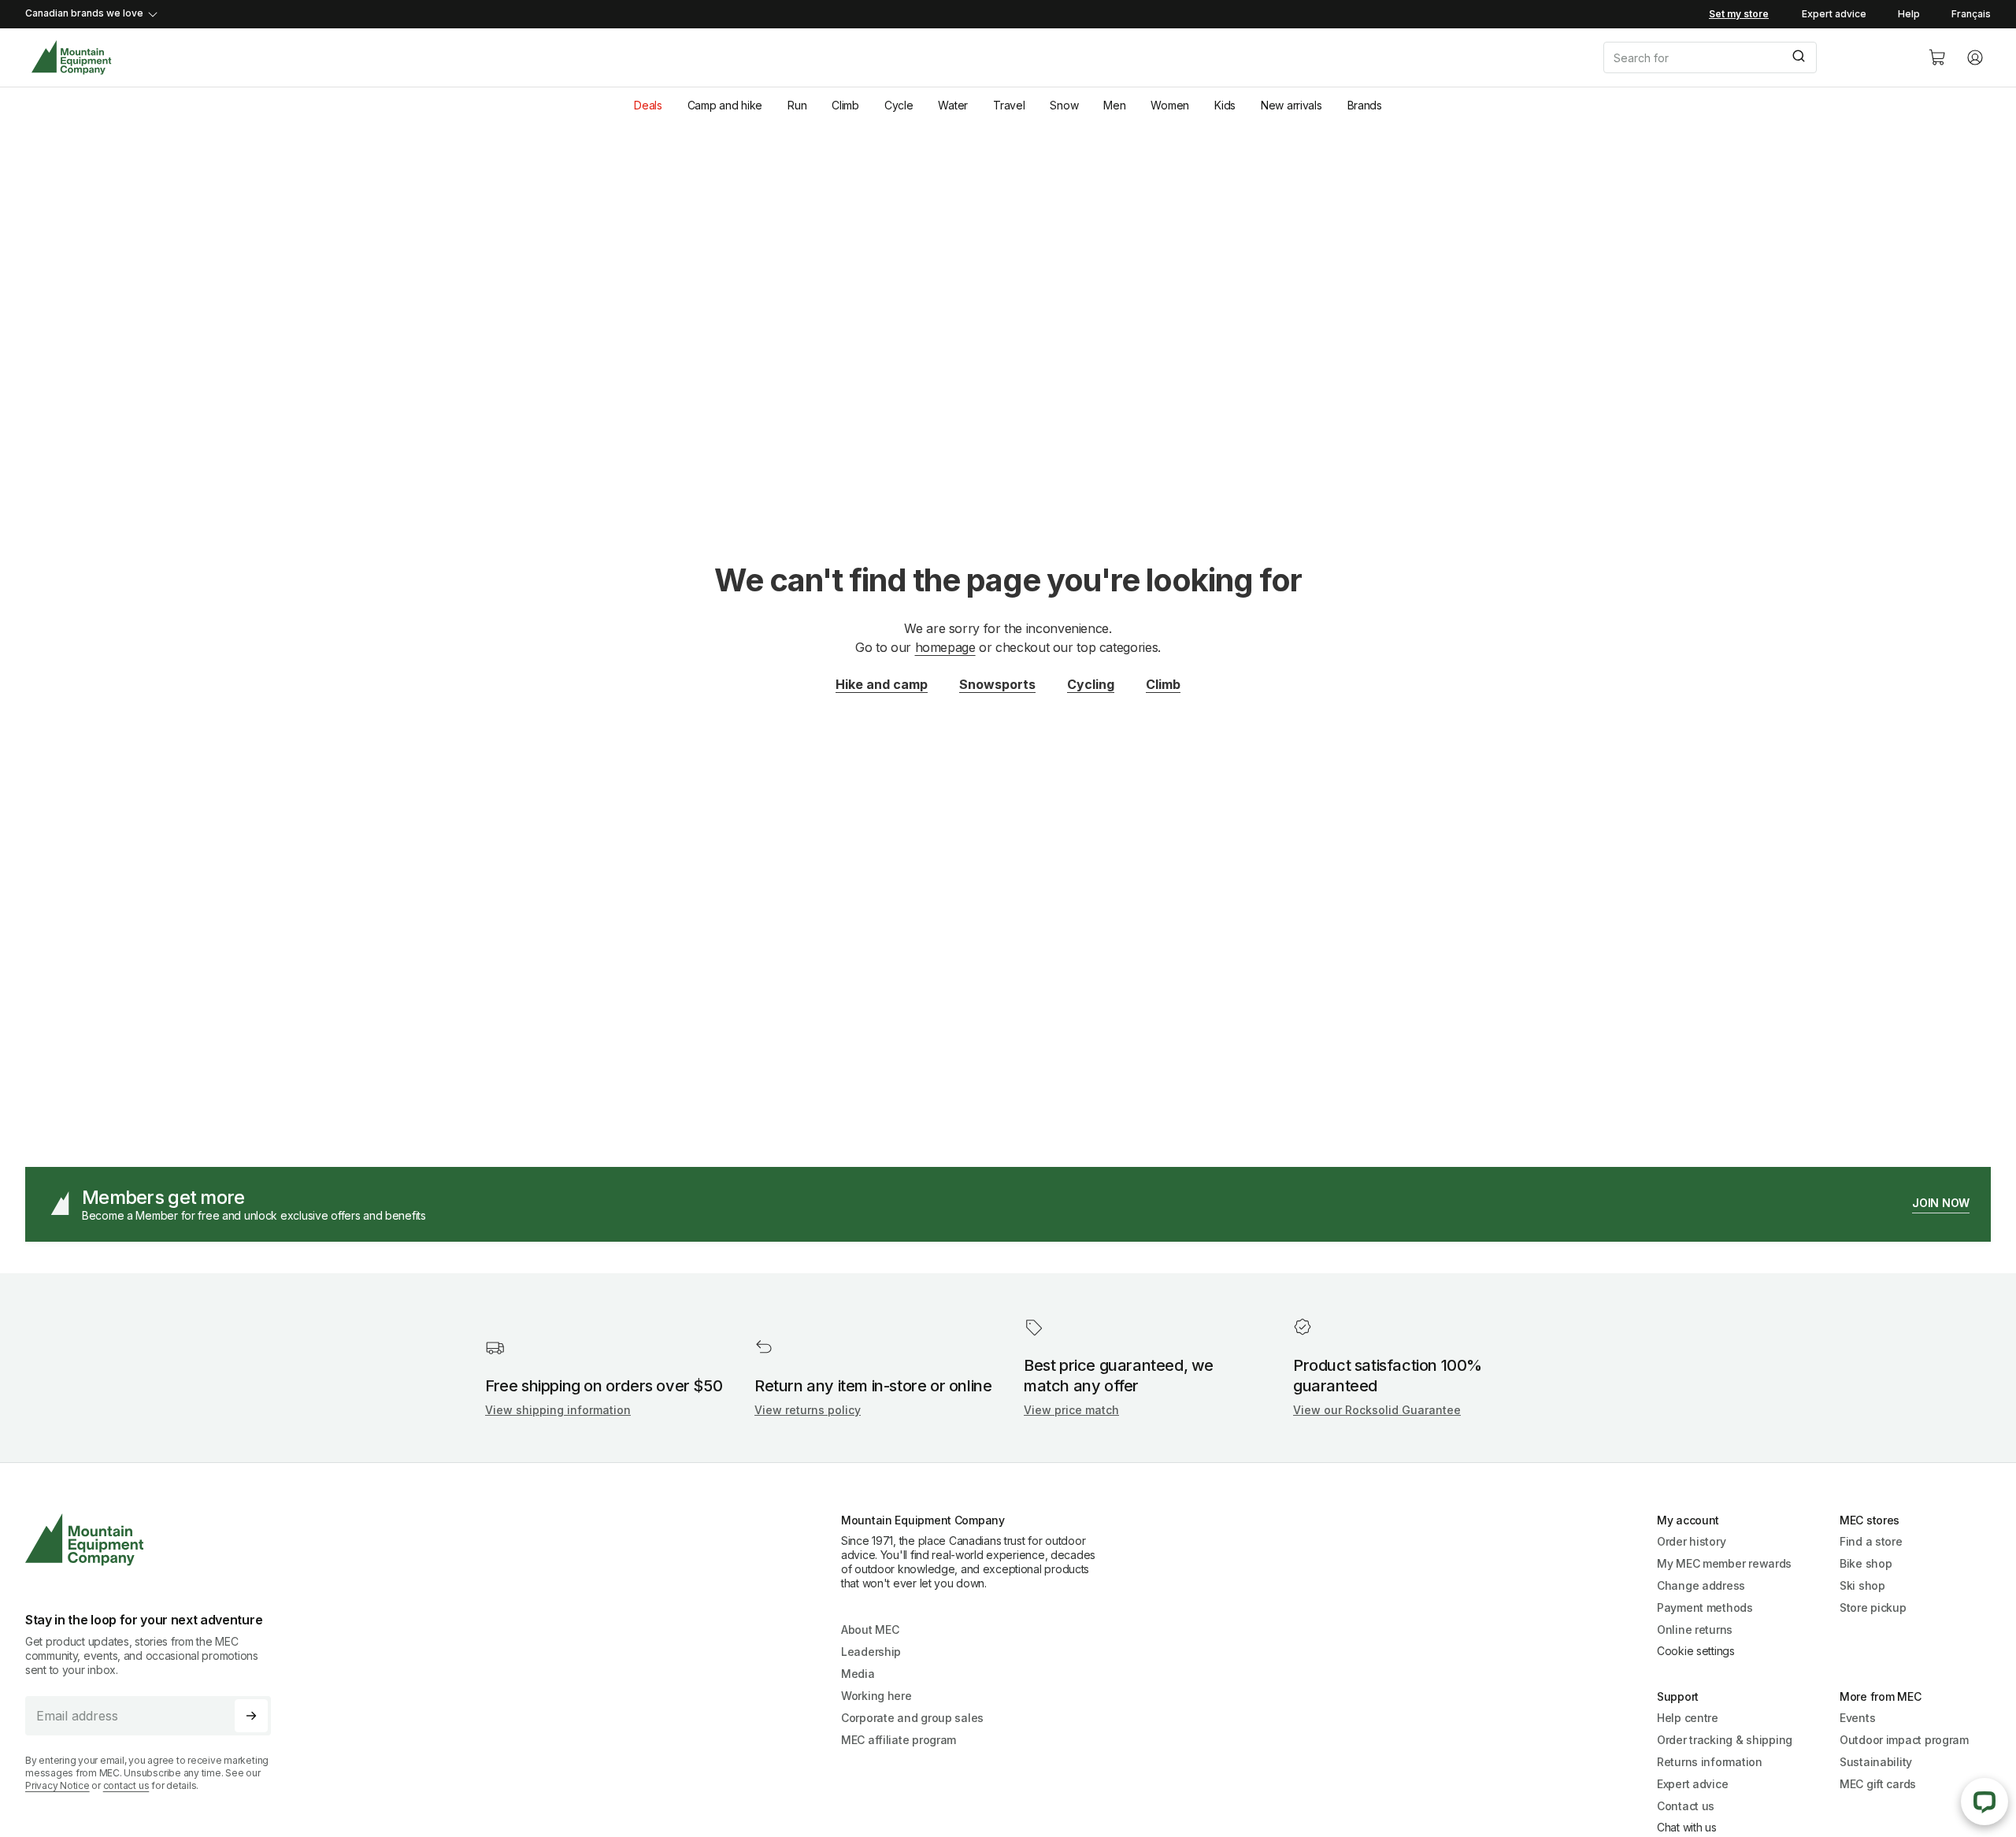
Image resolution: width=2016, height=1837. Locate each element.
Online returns (1695, 1630)
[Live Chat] (1984, 1802)
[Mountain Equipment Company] (154, 1540)
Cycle (899, 105)
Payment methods (1705, 1607)
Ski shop (1862, 1585)
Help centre (1688, 1718)
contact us (126, 1785)
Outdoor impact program (1904, 1740)
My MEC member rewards (1724, 1563)
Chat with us (1687, 1827)
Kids (1225, 105)
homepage (945, 647)
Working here (876, 1696)
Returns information (1710, 1762)
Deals (648, 105)
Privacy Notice (57, 1785)
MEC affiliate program (899, 1740)
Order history (1691, 1541)
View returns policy (808, 1410)
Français (1971, 14)
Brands (1365, 105)
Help (1909, 14)
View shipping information (558, 1410)
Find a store (1871, 1541)
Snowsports (997, 684)
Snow (1064, 105)
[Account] (1975, 57)
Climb (845, 105)
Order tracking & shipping (1725, 1740)
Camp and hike (725, 105)
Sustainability (1876, 1762)
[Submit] (1797, 57)
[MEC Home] (71, 58)
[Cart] (1937, 57)
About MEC (870, 1630)
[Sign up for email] (251, 1716)
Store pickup (1873, 1607)
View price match (1071, 1410)
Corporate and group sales (912, 1718)
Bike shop (1866, 1563)
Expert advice (1834, 14)
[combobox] (1753, 57)
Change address (1701, 1585)
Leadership (871, 1652)
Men (1114, 105)
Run (797, 105)
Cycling (1091, 684)
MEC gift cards (1878, 1784)
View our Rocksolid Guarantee (1377, 1410)
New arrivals (1291, 105)
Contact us (1686, 1806)
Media (858, 1674)
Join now (1941, 1203)
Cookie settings (1696, 1651)
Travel (1009, 105)
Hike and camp (882, 684)
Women (1170, 105)
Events (1857, 1718)
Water (953, 105)
